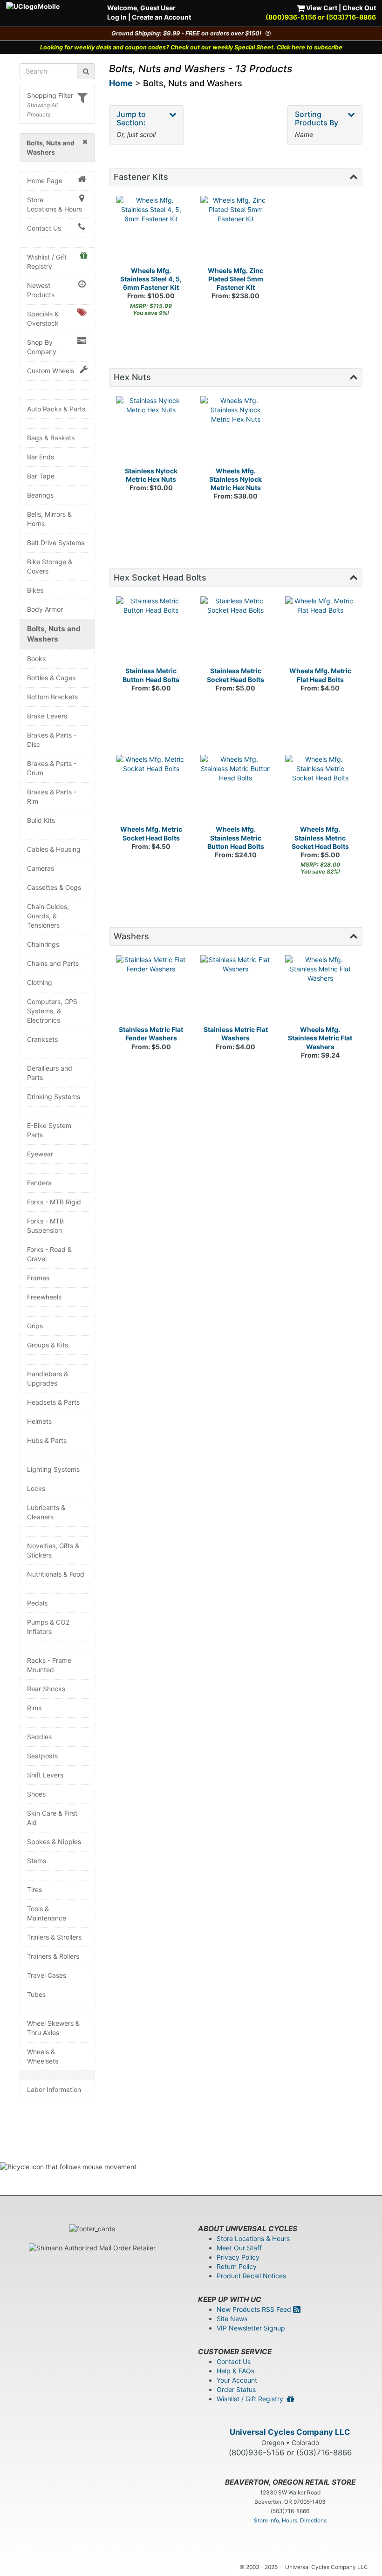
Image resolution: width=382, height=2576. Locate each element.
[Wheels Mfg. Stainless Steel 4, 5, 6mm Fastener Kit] (151, 231)
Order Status (236, 2389)
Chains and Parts (53, 963)
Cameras (41, 868)
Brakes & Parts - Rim (52, 796)
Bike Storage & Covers (50, 566)
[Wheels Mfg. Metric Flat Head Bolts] (321, 632)
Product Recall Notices (251, 2276)
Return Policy (237, 2266)
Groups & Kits (48, 1345)
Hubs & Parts (47, 1440)
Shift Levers (45, 1775)
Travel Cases (47, 1975)
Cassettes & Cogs (54, 887)
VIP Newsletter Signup (251, 2328)
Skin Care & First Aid (52, 1818)
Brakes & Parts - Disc (52, 740)
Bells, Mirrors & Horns (49, 519)
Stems (37, 1861)
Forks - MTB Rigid (54, 1202)
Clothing (40, 982)
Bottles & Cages (51, 678)
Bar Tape (41, 476)
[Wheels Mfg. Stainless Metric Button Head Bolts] (236, 790)
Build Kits (41, 820)
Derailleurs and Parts (50, 1073)
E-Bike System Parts (49, 1130)
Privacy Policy (238, 2257)
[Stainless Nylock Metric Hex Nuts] (151, 431)
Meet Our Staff (239, 2248)
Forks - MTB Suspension (45, 1226)
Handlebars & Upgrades (48, 1378)
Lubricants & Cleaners (46, 1512)
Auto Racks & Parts (56, 409)
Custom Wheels (51, 371)
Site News (232, 2319)
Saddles (39, 1737)
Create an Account (161, 17)
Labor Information (54, 2089)
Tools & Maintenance (47, 1913)
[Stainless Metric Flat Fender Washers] (151, 991)
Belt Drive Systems (56, 543)
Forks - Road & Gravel (49, 1254)
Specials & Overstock (43, 318)
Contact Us (44, 228)
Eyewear (40, 1154)
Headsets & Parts (53, 1402)
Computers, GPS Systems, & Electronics (52, 1011)
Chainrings (43, 944)
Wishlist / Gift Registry (47, 262)
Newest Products (41, 290)
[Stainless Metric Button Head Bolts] (151, 632)
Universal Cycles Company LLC (290, 2432)
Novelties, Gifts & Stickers (53, 1550)
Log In (117, 17)
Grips (35, 1326)
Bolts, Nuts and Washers (54, 634)
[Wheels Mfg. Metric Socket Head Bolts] (151, 790)
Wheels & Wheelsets (43, 2056)
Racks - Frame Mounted (49, 1665)
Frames (38, 1278)
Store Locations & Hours (55, 204)
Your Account (237, 2380)
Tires (34, 1889)
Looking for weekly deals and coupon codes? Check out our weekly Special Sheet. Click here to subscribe (191, 47)
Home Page (45, 181)
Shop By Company (42, 347)
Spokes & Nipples (54, 1841)
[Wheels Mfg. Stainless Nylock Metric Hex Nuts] (236, 431)
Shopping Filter (50, 95)
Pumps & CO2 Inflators (48, 1627)
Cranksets (42, 1039)
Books (36, 659)
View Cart (321, 8)
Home (121, 83)
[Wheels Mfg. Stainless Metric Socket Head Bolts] (321, 790)
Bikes (35, 590)
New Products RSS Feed (255, 2309)
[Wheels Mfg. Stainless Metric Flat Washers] (321, 991)
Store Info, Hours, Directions (290, 2520)
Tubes (36, 1994)
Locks (36, 1488)
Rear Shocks (46, 1689)
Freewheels (44, 1297)
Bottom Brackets (52, 697)
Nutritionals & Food (56, 1574)
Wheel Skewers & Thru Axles (53, 2028)
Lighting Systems (53, 1469)
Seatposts (42, 1756)
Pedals (37, 1603)
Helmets (39, 1421)
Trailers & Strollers (54, 1937)
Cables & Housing (54, 849)
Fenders (39, 1183)
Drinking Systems (54, 1097)
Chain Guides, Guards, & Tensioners (48, 916)
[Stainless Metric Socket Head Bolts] (236, 632)
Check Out (359, 8)
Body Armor (45, 609)
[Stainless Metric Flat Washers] (236, 991)
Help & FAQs (235, 2371)
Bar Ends (41, 457)
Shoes (36, 1794)
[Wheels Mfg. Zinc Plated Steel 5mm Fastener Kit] (236, 231)
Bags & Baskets (51, 438)
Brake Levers (47, 716)
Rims (34, 1708)
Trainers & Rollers (53, 1956)
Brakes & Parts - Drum (52, 768)
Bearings (40, 495)
